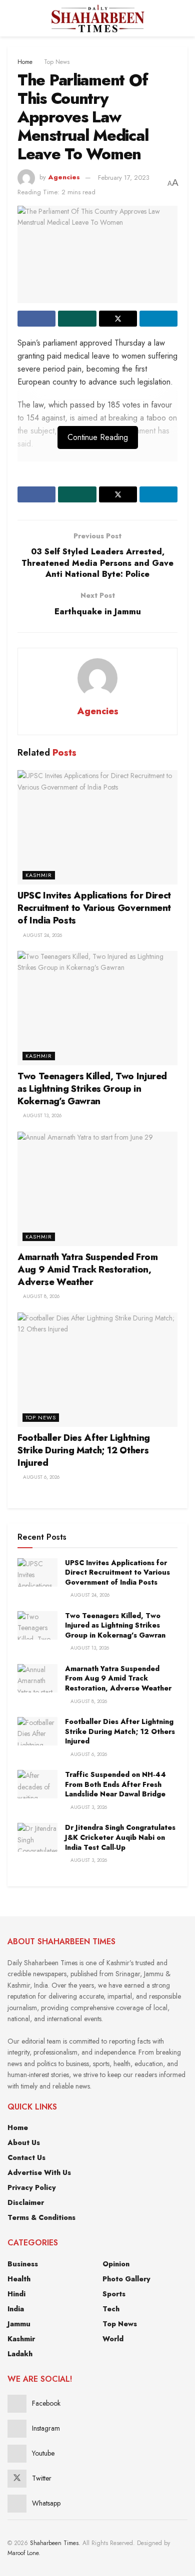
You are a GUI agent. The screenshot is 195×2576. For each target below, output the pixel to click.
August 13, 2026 (41, 1115)
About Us (24, 2143)
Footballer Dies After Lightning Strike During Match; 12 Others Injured (84, 1450)
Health (19, 2279)
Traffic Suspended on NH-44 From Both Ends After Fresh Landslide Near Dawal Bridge (115, 1784)
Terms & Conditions (41, 2217)
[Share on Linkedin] (158, 319)
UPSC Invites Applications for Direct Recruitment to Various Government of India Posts (94, 908)
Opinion (116, 2264)
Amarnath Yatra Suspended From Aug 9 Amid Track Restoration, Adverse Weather (88, 1270)
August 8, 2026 (40, 1296)
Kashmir (39, 875)
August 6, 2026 (40, 1477)
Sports (114, 2294)
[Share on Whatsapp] (77, 319)
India (16, 2309)
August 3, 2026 (88, 1807)
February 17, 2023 (124, 178)
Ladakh (20, 2354)
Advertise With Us (39, 2172)
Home (25, 62)
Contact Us (26, 2157)
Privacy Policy (32, 2187)
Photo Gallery (126, 2279)
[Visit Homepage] (97, 18)
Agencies (64, 178)
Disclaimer (26, 2202)
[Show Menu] (12, 18)
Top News (57, 62)
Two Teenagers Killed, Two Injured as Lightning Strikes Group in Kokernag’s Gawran (92, 1089)
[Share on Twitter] (118, 319)
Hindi (16, 2294)
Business (23, 2264)
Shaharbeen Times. (55, 2543)
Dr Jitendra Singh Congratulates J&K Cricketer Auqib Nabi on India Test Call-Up (120, 1837)
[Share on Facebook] (36, 319)
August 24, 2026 (42, 935)
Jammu (19, 2324)
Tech (111, 2309)
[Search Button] (183, 18)
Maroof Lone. (24, 2553)
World (113, 2339)
